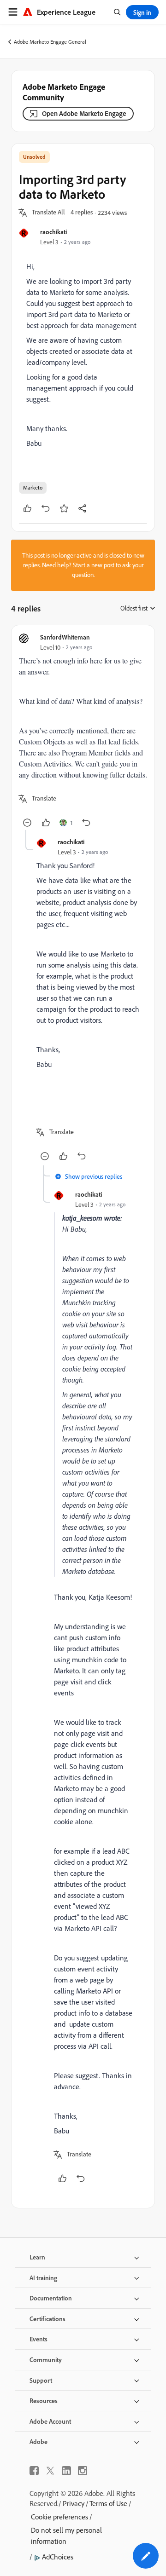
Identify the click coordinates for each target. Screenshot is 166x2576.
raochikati (53, 232)
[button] (48, 213)
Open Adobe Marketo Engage (84, 113)
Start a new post (94, 565)
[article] (83, 731)
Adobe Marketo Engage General (50, 42)
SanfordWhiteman (65, 637)
